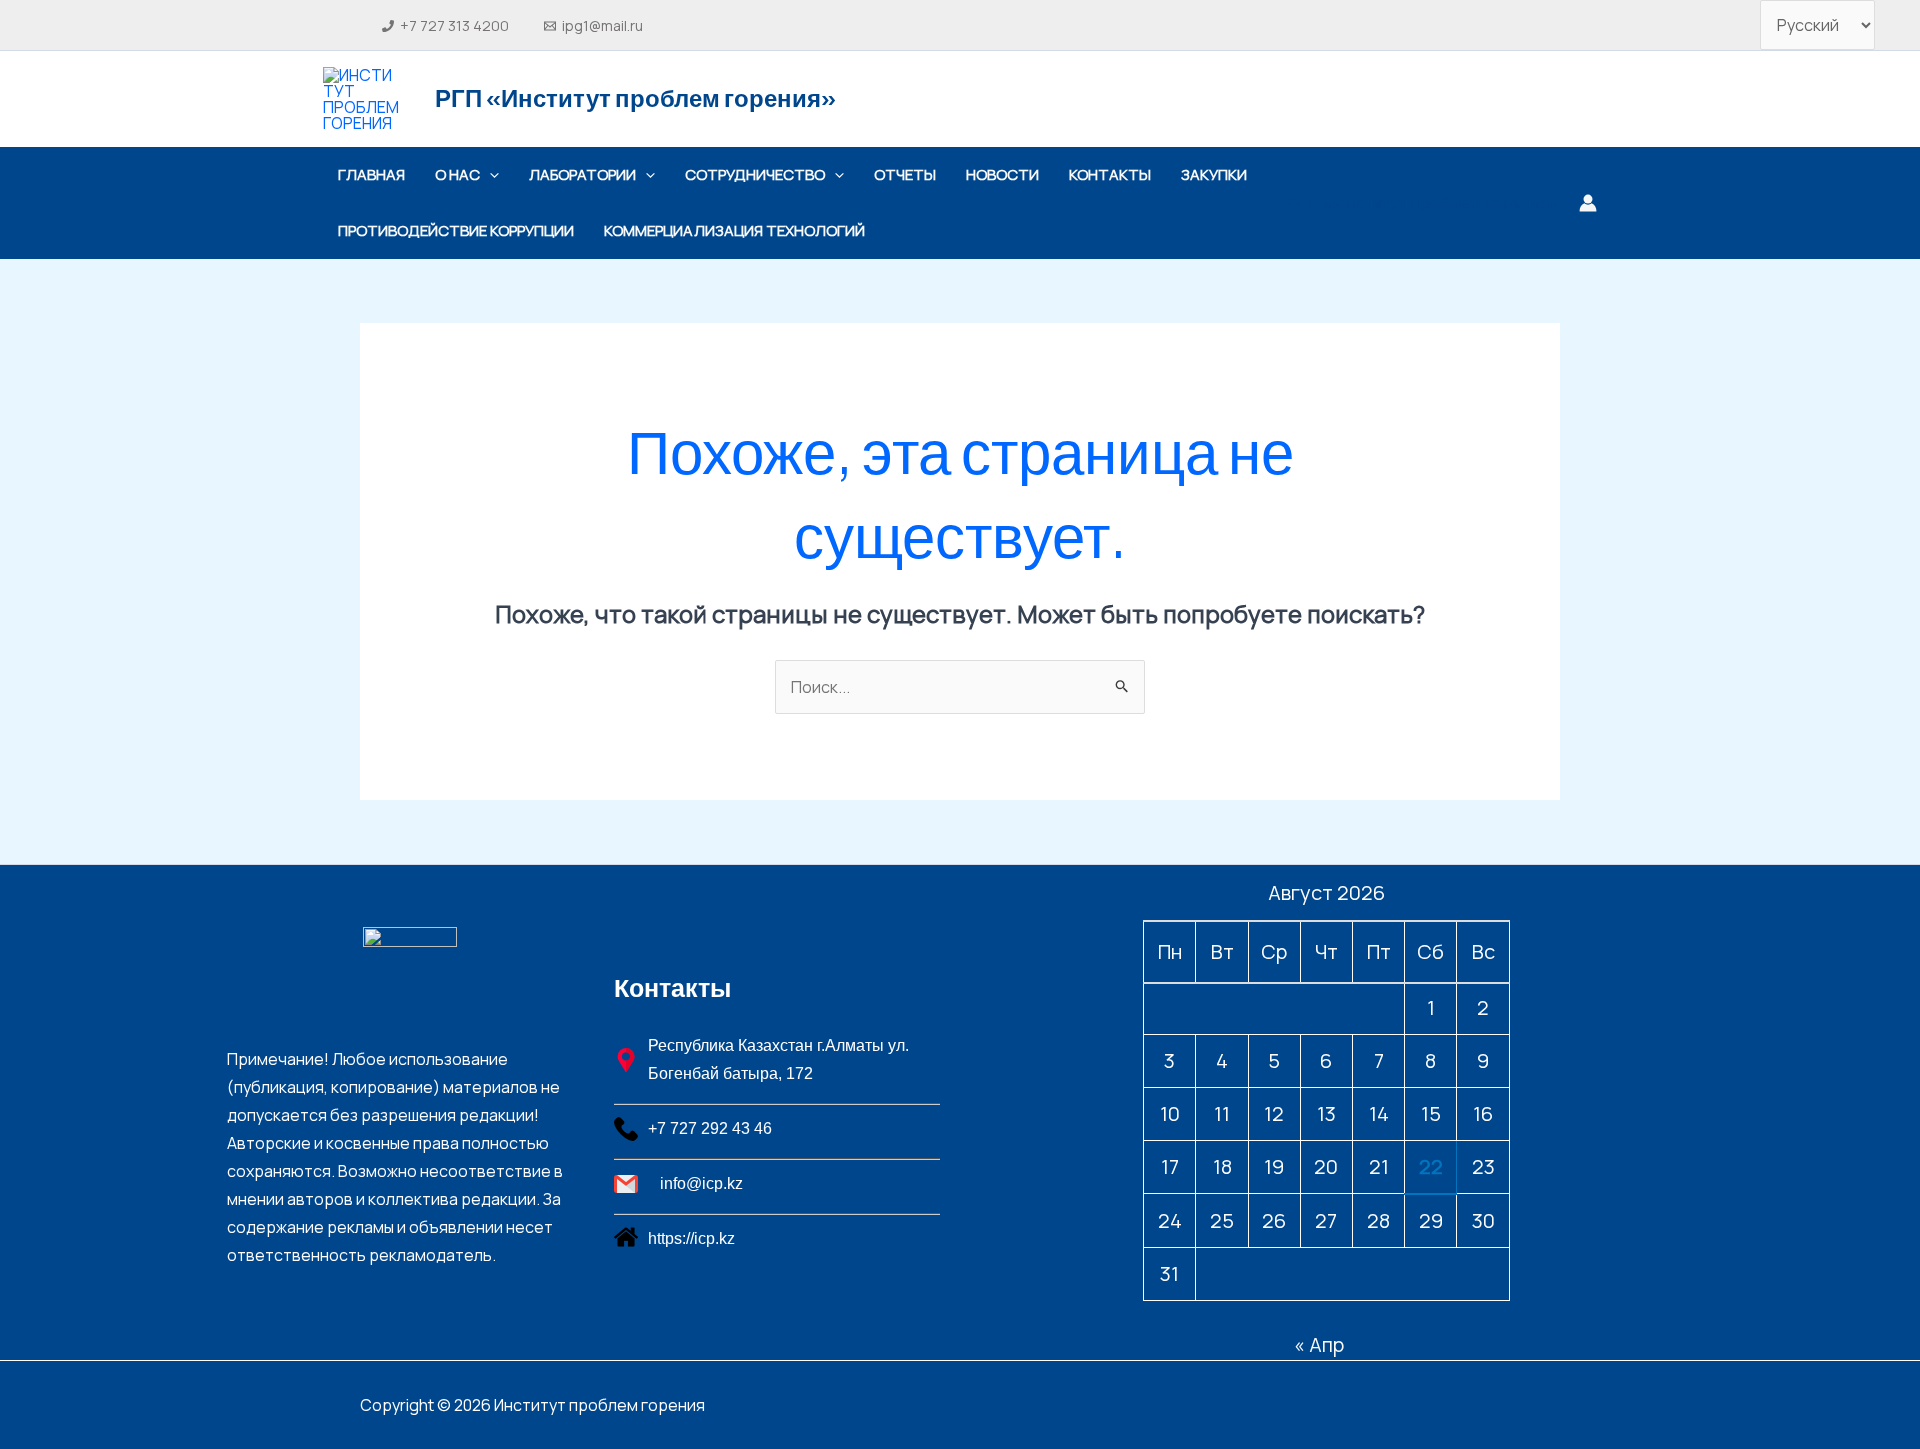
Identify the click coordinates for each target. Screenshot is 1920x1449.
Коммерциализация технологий (736, 230)
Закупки (1214, 174)
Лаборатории (582, 174)
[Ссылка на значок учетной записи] (1588, 203)
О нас (457, 174)
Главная (371, 174)
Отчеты (905, 174)
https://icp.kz (691, 1238)
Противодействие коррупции (456, 230)
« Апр (1319, 1344)
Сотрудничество (755, 174)
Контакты (1110, 174)
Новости (1002, 174)
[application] (489, 175)
